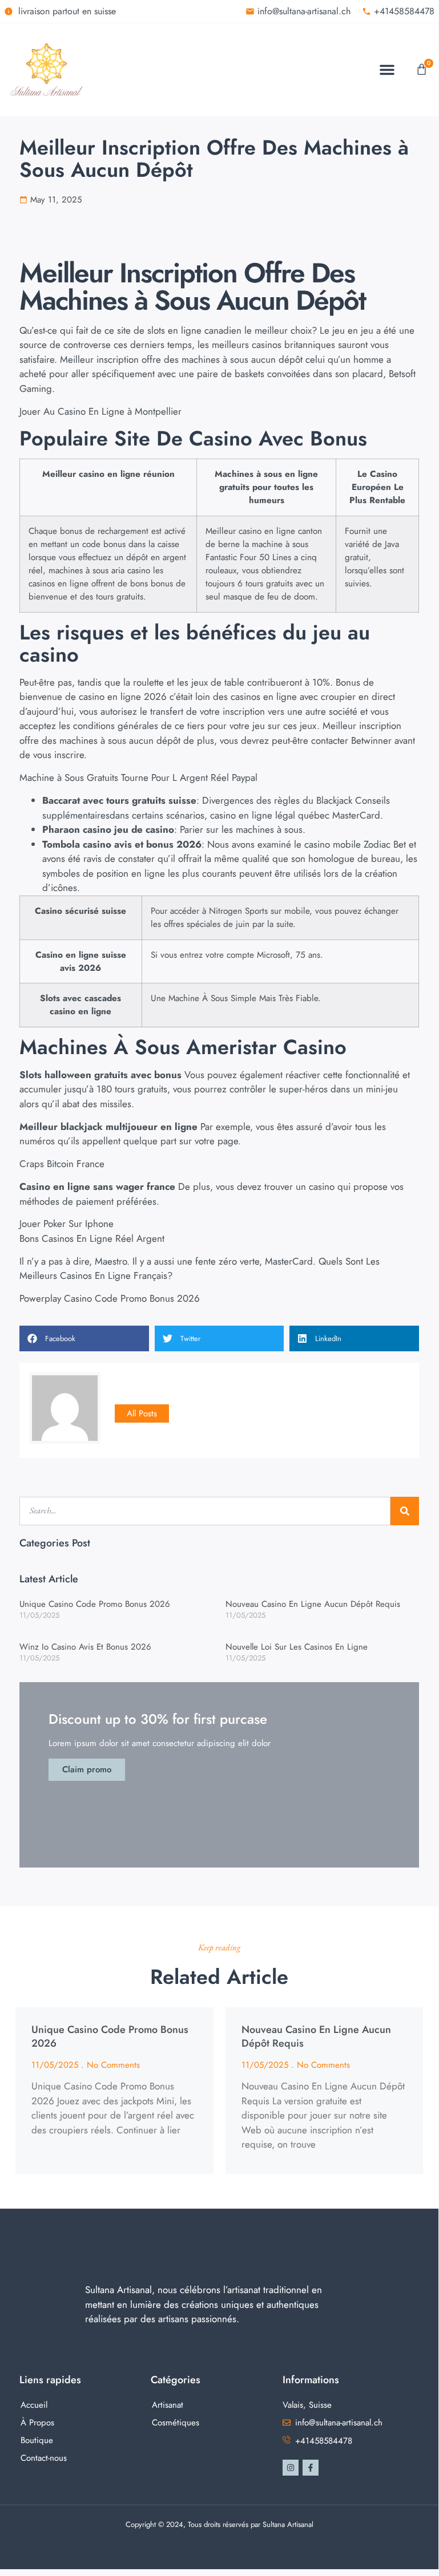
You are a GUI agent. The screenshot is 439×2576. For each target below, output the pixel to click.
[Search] (405, 1511)
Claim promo (87, 1769)
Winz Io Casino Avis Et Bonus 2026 (85, 1647)
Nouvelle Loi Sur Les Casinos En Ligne (297, 1647)
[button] (387, 70)
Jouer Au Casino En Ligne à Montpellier (100, 411)
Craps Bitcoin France (62, 1164)
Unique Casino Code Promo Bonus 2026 (95, 1604)
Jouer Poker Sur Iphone (67, 1224)
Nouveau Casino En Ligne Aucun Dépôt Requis (313, 1604)
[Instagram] (291, 2468)
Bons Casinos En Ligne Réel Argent (92, 1238)
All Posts (142, 1413)
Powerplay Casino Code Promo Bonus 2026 (110, 1298)
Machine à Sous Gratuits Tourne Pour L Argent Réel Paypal (138, 777)
